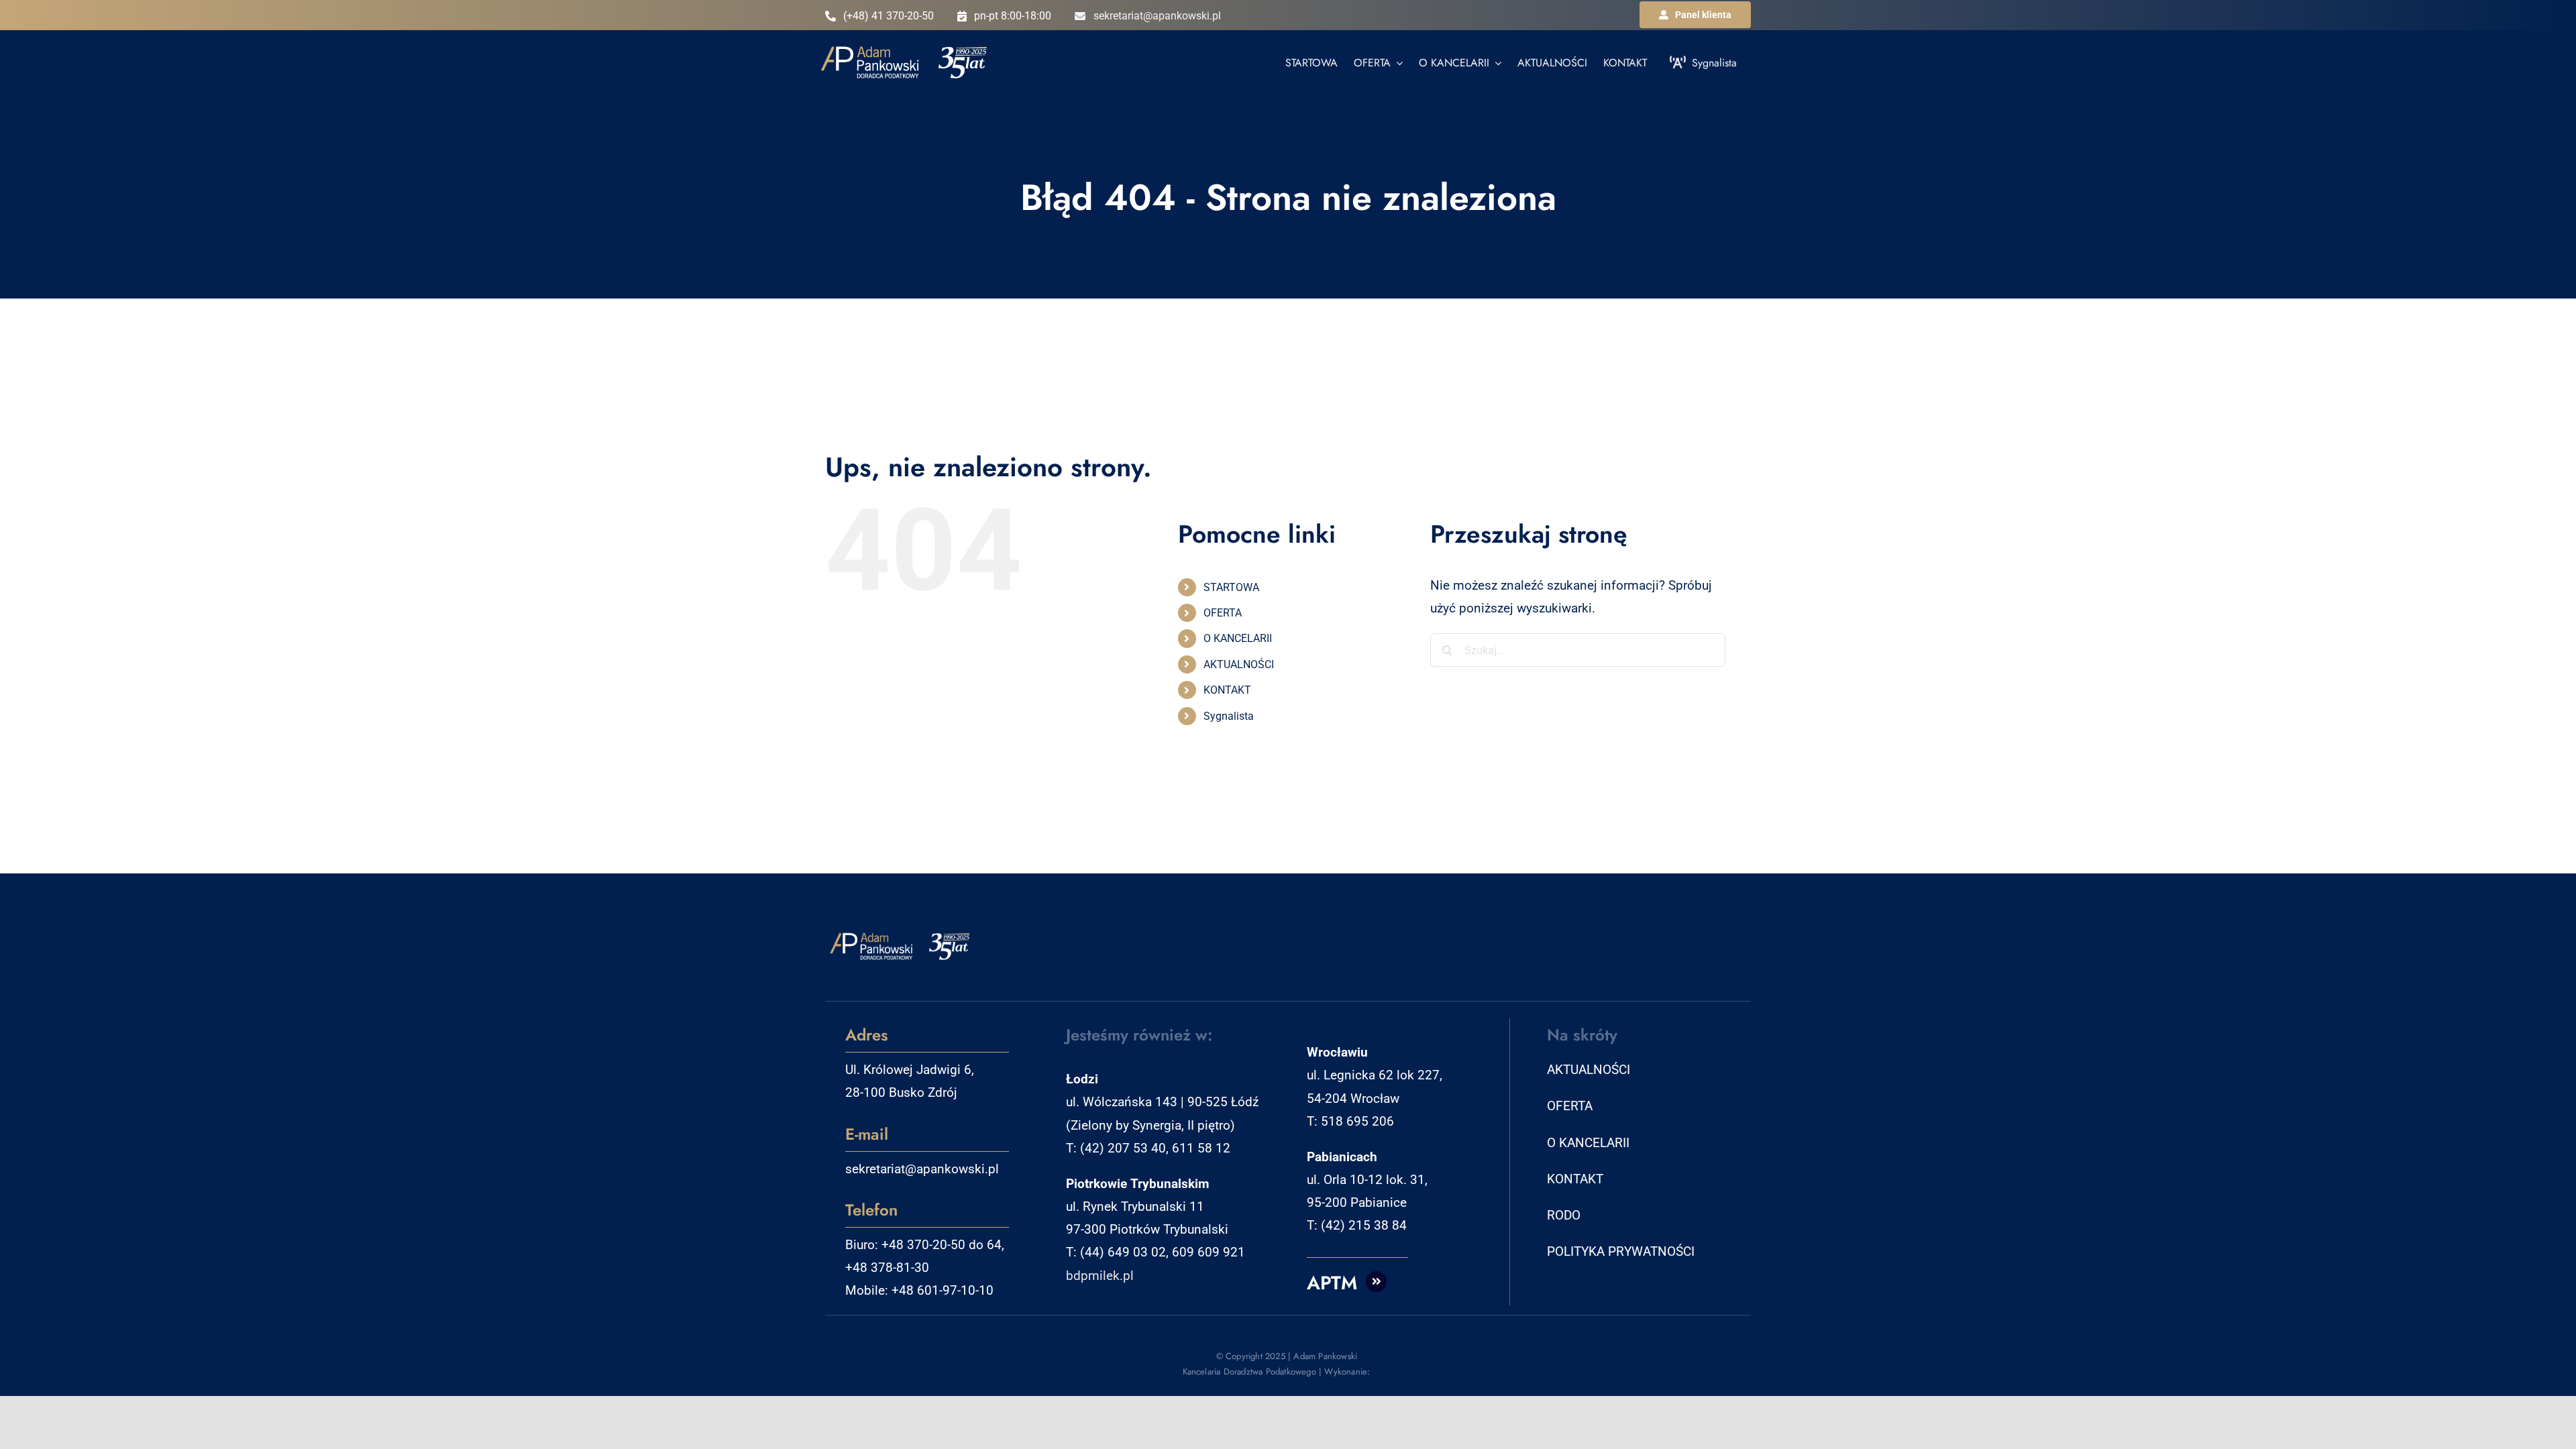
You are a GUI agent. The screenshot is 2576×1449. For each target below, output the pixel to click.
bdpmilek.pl (1100, 1276)
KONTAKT (1227, 690)
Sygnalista (1229, 716)
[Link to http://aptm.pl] (1377, 1282)
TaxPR (1384, 1372)
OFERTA (1223, 613)
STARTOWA (1231, 587)
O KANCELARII (1238, 638)
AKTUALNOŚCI (1239, 664)
